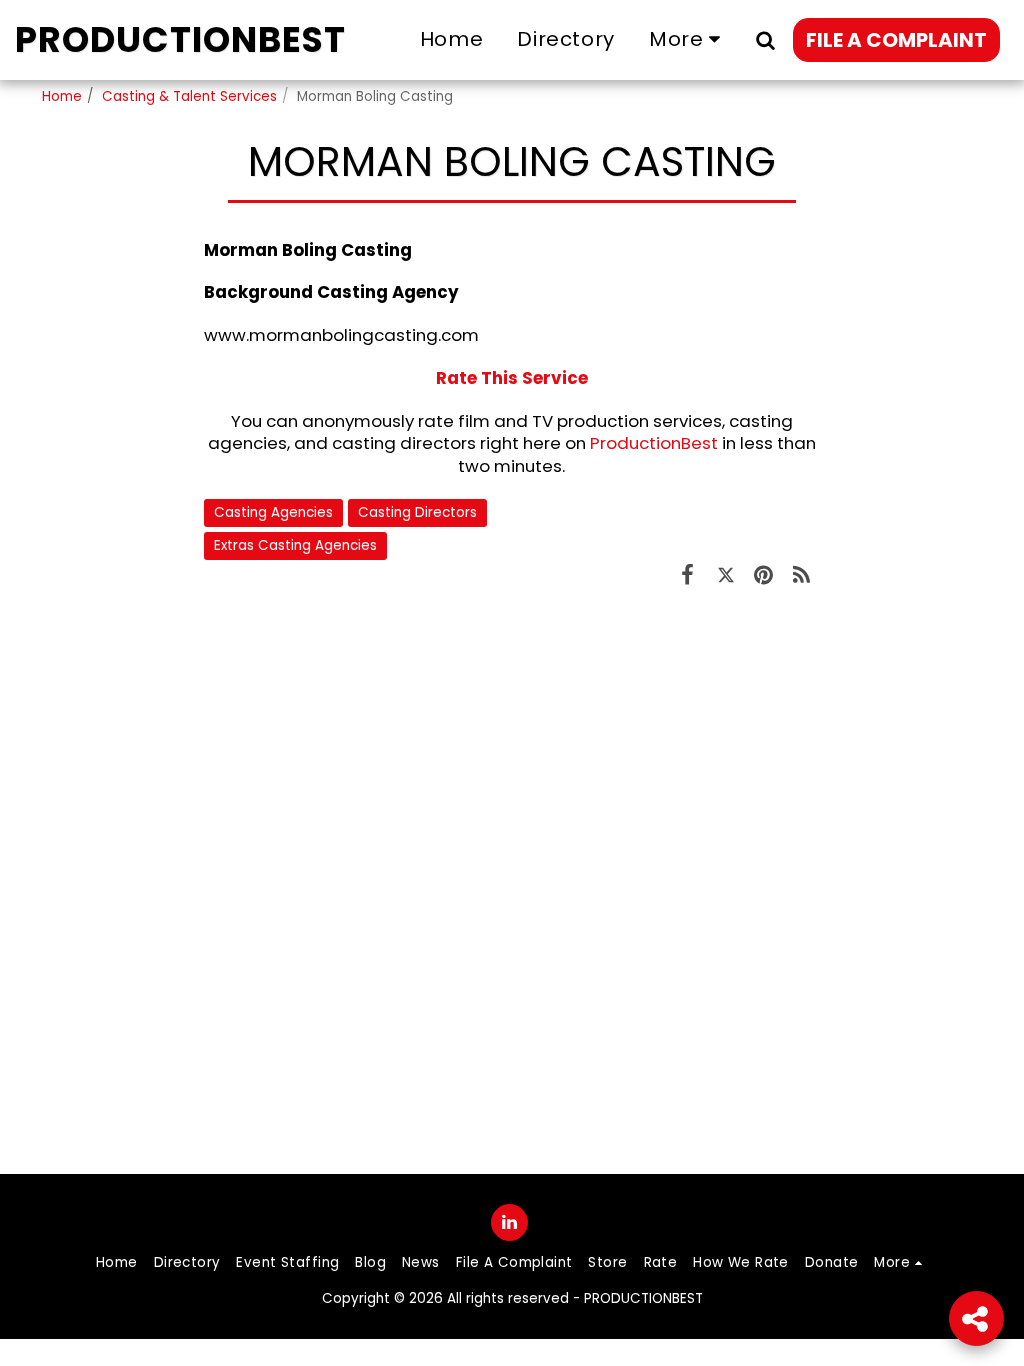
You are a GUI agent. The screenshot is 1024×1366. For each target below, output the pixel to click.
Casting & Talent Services (189, 96)
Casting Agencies (273, 512)
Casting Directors (417, 512)
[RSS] (801, 574)
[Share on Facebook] (688, 574)
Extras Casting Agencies (295, 545)
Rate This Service (512, 378)
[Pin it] (764, 574)
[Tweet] (726, 574)
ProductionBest (654, 443)
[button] (765, 39)
